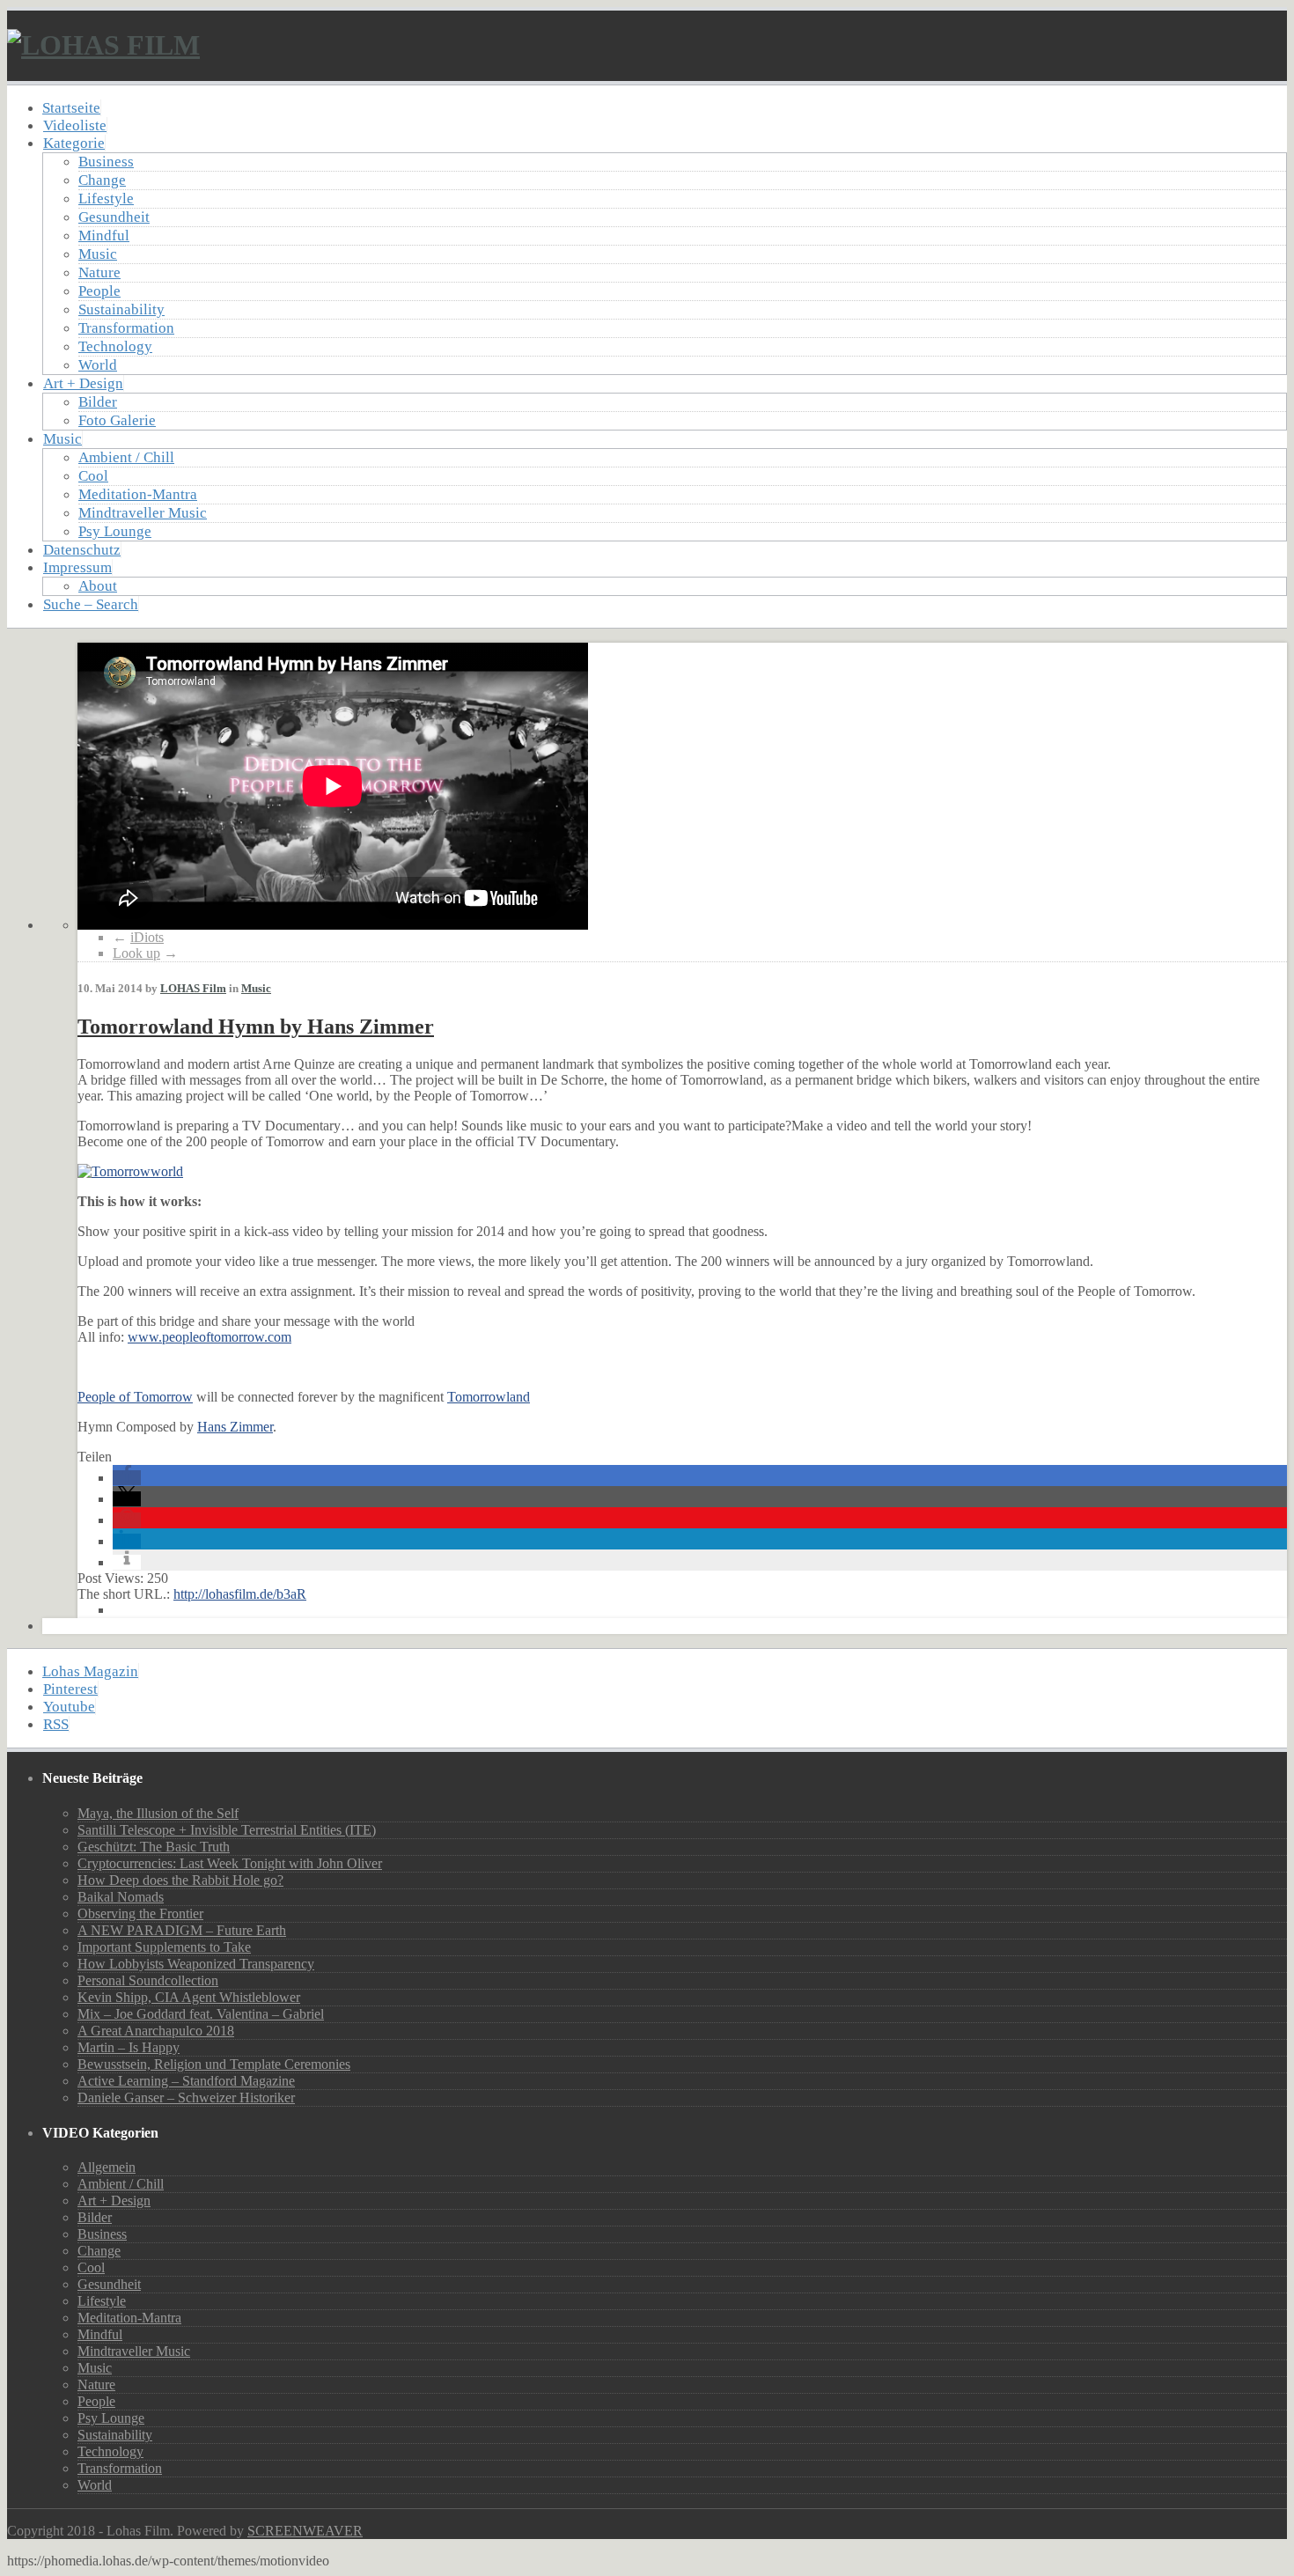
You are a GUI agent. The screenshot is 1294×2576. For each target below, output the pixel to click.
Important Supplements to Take (164, 1947)
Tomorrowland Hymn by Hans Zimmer (256, 1027)
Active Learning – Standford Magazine (186, 2081)
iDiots (147, 937)
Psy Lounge (115, 531)
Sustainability (121, 309)
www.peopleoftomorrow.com (210, 1337)
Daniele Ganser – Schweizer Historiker (186, 2098)
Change (102, 180)
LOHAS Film (193, 988)
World (98, 365)
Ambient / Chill (126, 457)
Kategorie (74, 143)
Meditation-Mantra (138, 494)
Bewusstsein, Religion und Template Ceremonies (214, 2064)
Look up (136, 953)
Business (106, 162)
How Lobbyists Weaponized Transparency (196, 1964)
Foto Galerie (117, 420)
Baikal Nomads (121, 1897)
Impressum (77, 567)
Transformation (126, 328)
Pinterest (70, 1689)
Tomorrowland (489, 1397)
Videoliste (75, 125)
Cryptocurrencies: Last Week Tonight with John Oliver (230, 1863)
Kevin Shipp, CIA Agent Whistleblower (189, 1997)
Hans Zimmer (235, 1427)
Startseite (71, 108)
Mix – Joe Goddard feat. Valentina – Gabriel (201, 2014)
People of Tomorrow (135, 1397)
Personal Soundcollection (148, 1980)
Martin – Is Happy (129, 2047)
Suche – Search (91, 604)
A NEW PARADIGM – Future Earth (182, 1930)
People (99, 291)
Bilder (98, 402)
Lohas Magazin (90, 1671)
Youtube (69, 1707)
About (98, 586)
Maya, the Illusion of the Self (158, 1813)
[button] (127, 1478)
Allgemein (107, 2167)
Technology (115, 346)
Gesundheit (114, 217)
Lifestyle (106, 199)
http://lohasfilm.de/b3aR (240, 1594)
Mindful (104, 236)
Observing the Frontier (140, 1914)
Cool (93, 476)
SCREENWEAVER (305, 2531)
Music (98, 254)
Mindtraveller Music (143, 513)
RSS (56, 1724)
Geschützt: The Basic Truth (154, 1847)
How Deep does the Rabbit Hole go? (180, 1880)
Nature (99, 272)
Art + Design (83, 383)
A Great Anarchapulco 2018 (156, 2031)
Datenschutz (82, 550)
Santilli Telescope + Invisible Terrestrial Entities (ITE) (227, 1830)
